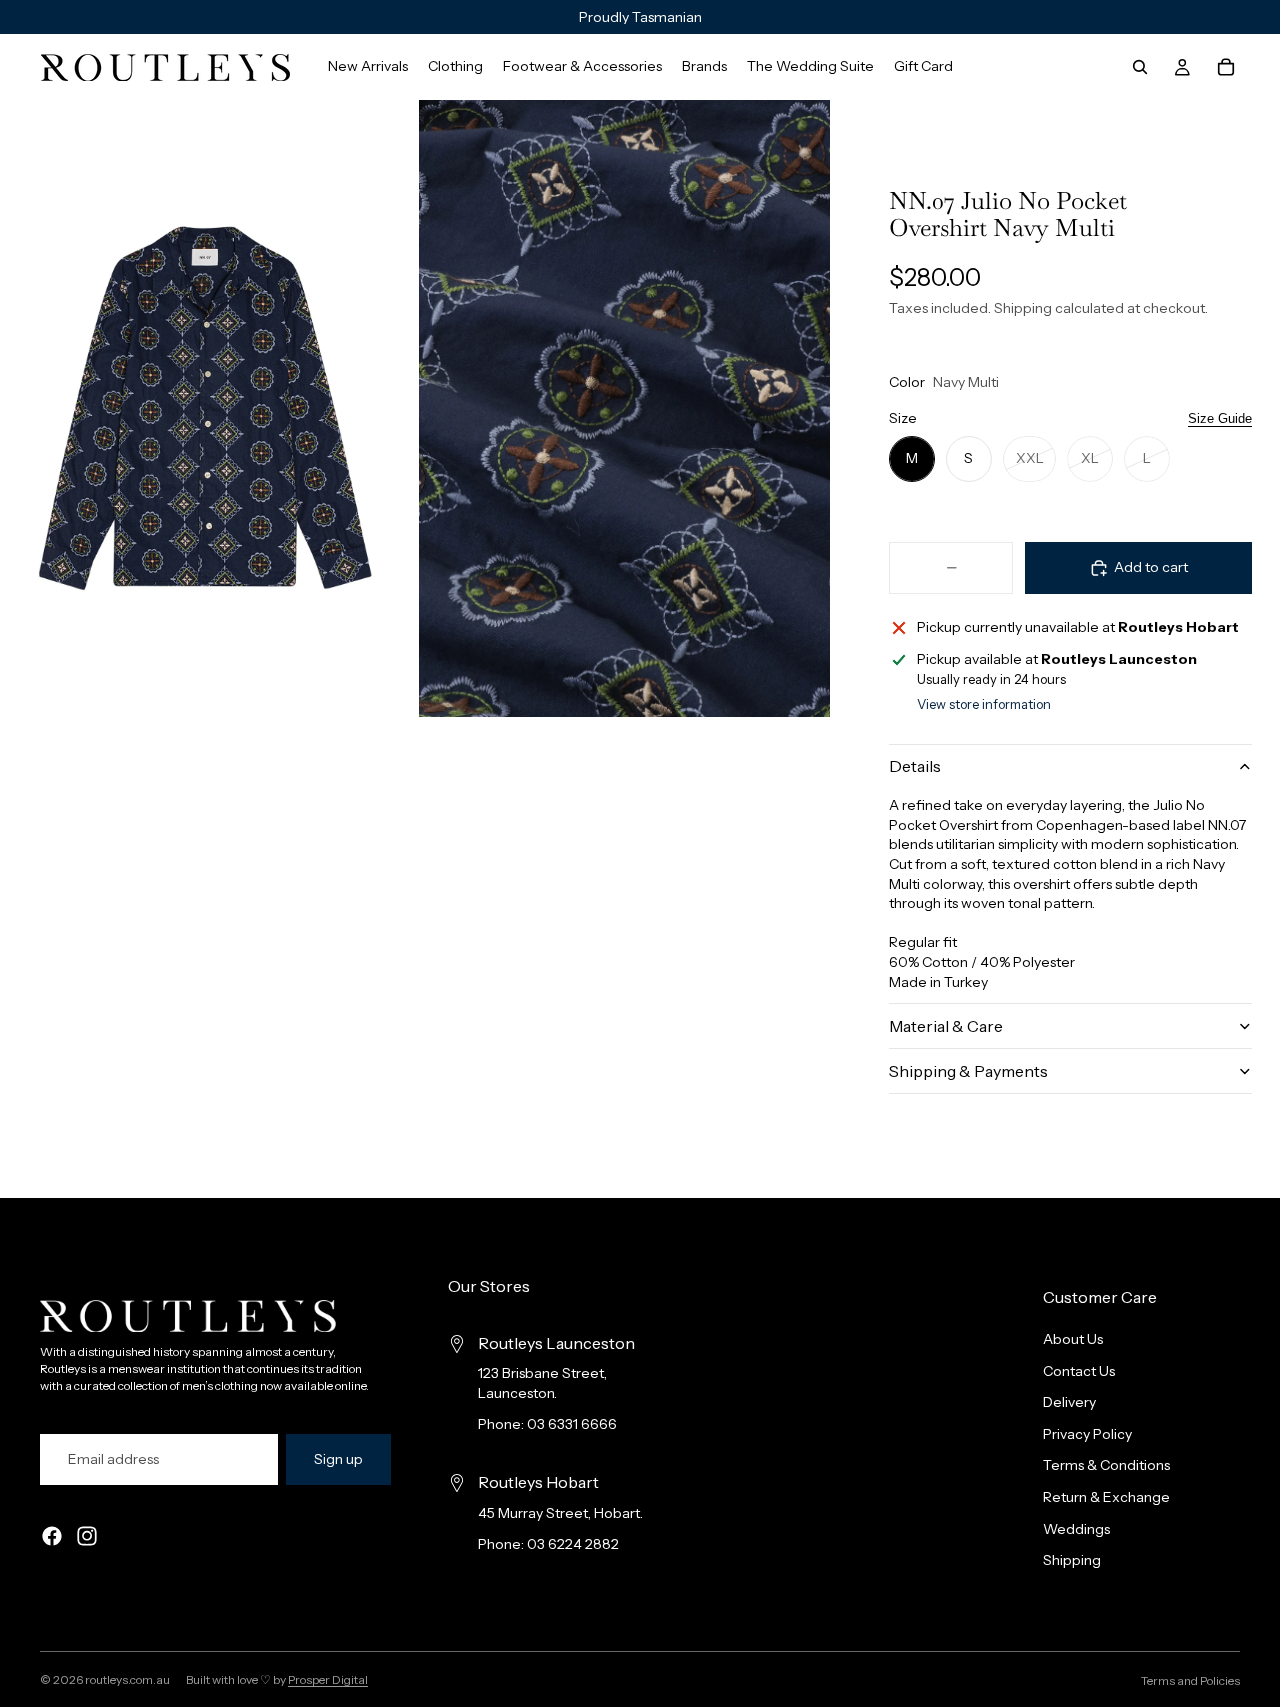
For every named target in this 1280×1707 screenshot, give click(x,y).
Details (915, 766)
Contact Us (1079, 1371)
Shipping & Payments (968, 1071)
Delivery (1069, 1403)
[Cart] (1226, 67)
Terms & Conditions (1106, 1466)
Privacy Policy (1087, 1434)
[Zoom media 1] (205, 408)
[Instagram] (87, 1537)
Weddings (1076, 1529)
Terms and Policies (1190, 1680)
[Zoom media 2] (624, 408)
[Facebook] (52, 1537)
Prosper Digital (328, 1679)
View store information (984, 704)
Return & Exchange (1106, 1497)
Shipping (1072, 1561)
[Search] (1140, 67)
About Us (1073, 1339)
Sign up (338, 1459)
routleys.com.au (127, 1679)
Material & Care (946, 1026)
